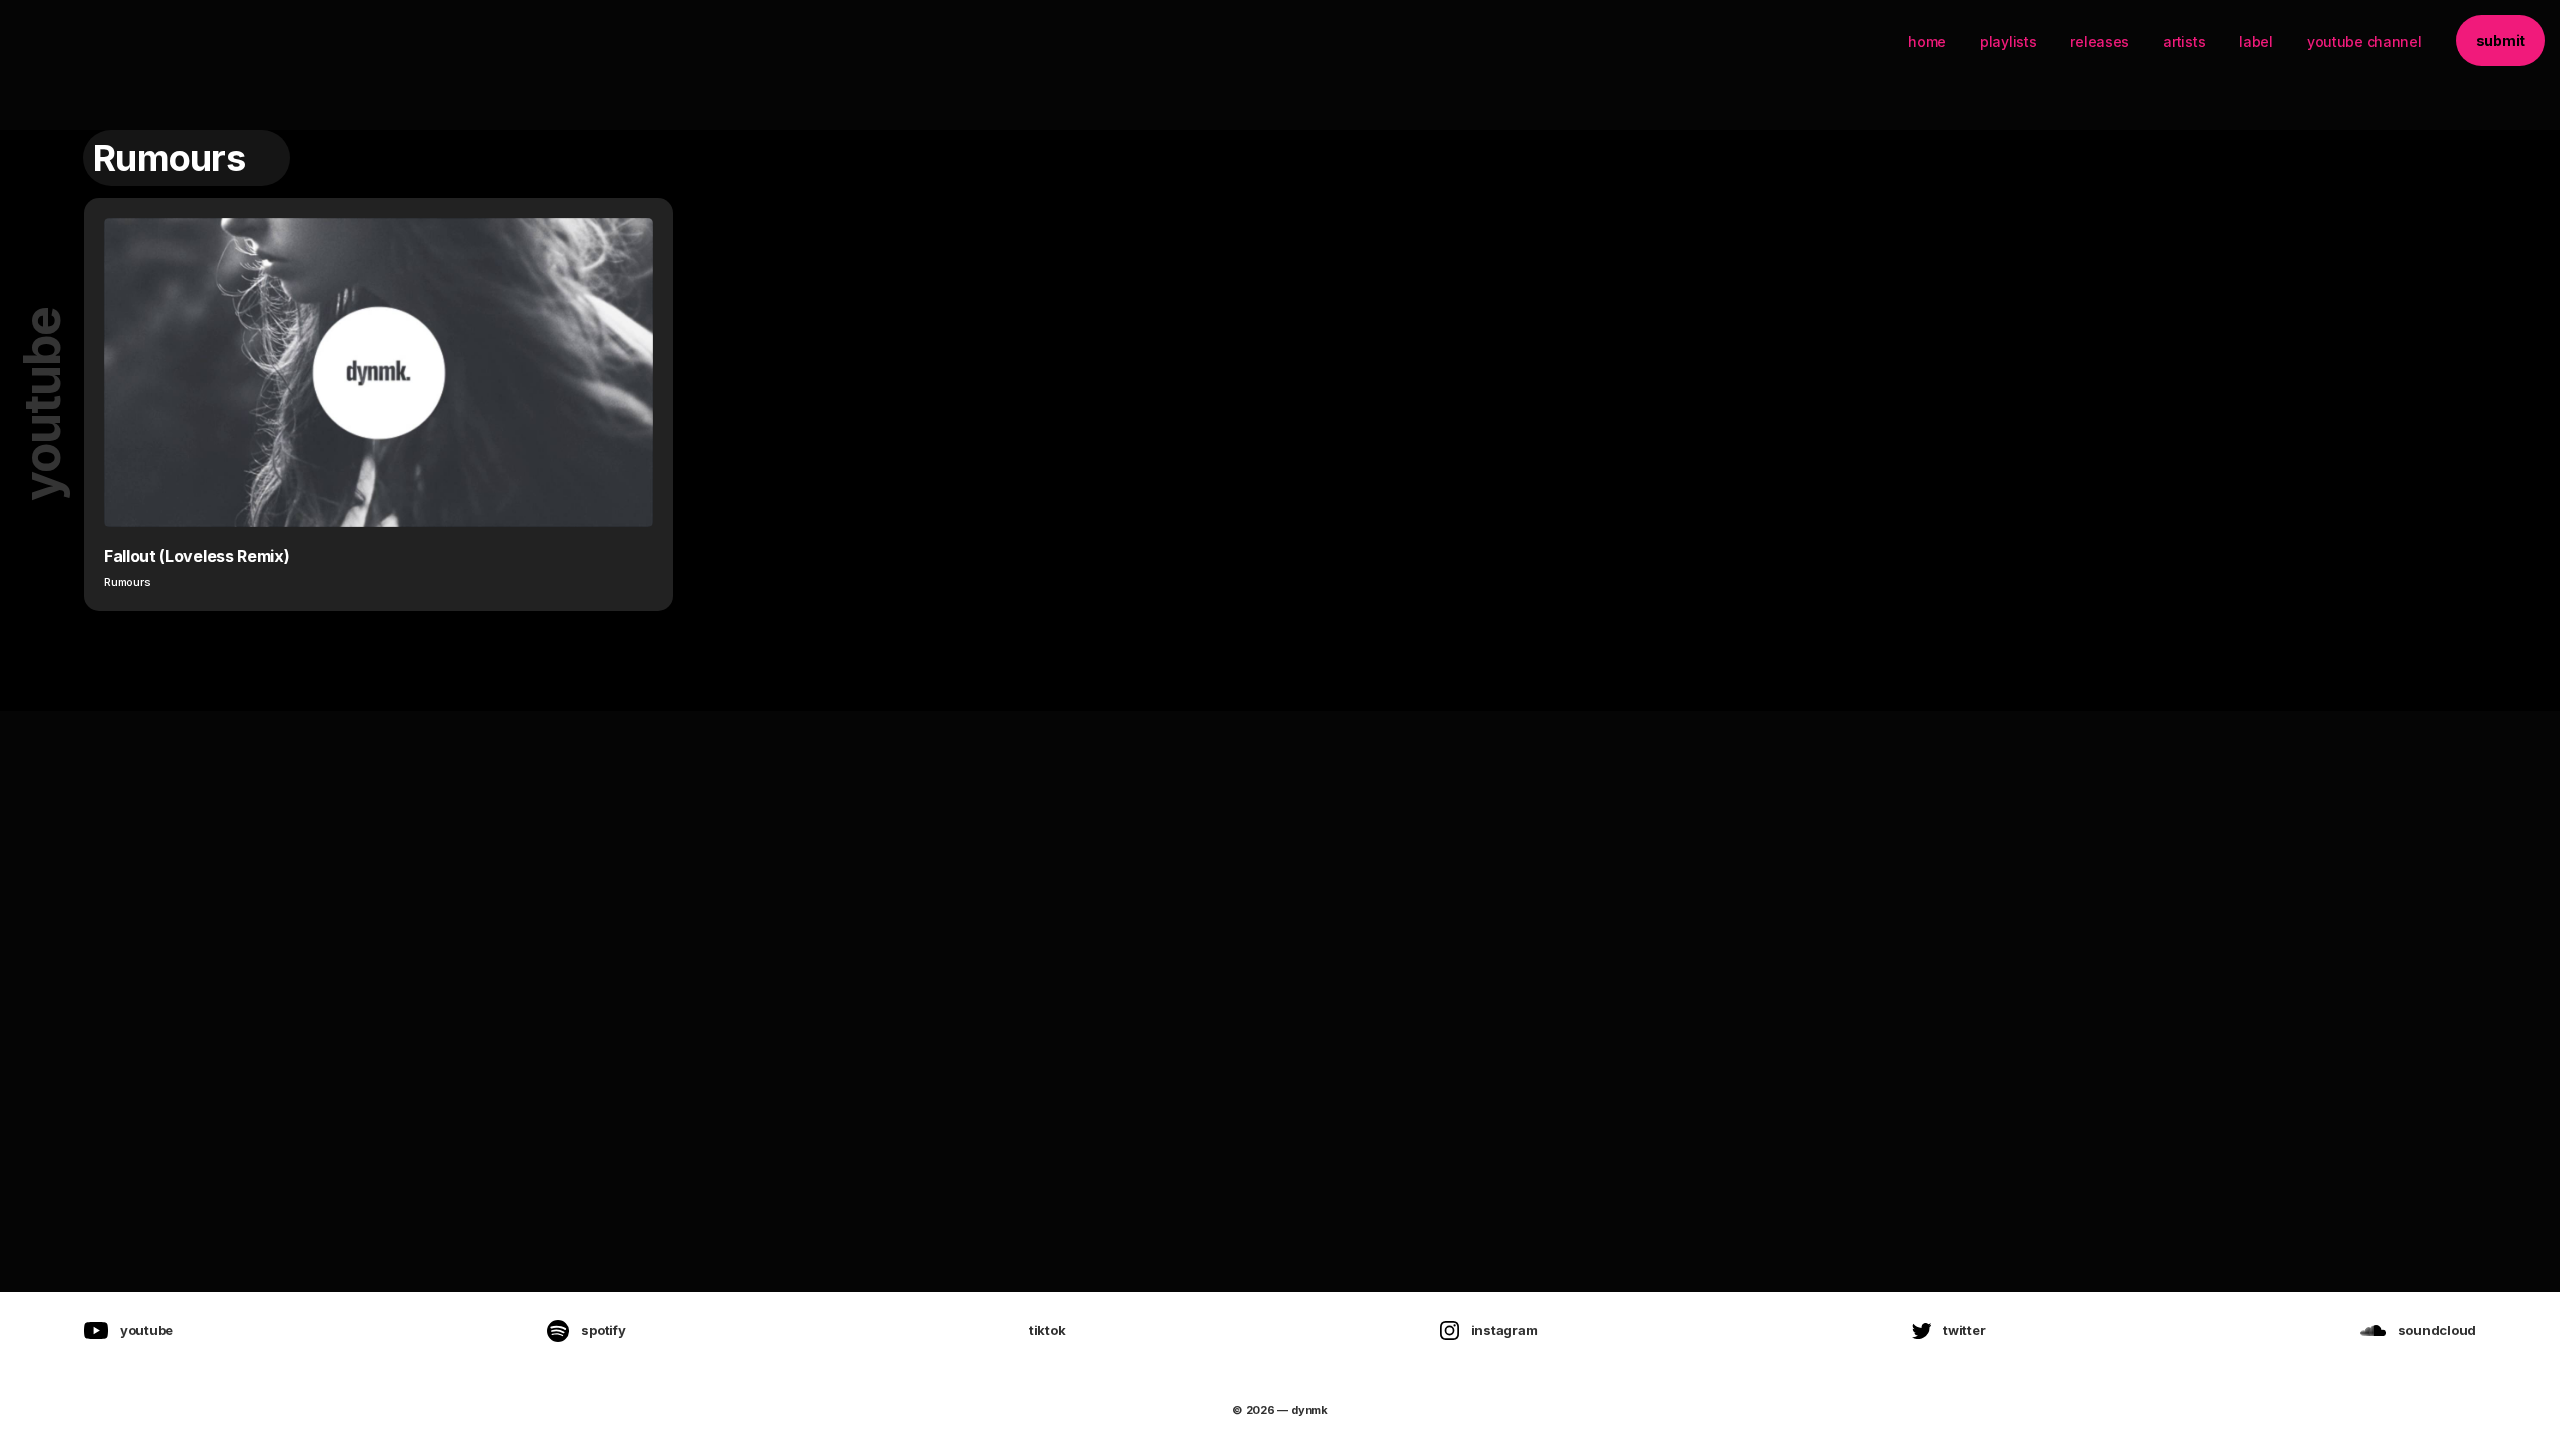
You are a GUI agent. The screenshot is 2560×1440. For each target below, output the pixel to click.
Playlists (2008, 41)
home (1927, 41)
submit (2500, 40)
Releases (2099, 41)
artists (2184, 41)
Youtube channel (2364, 41)
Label (2256, 41)
